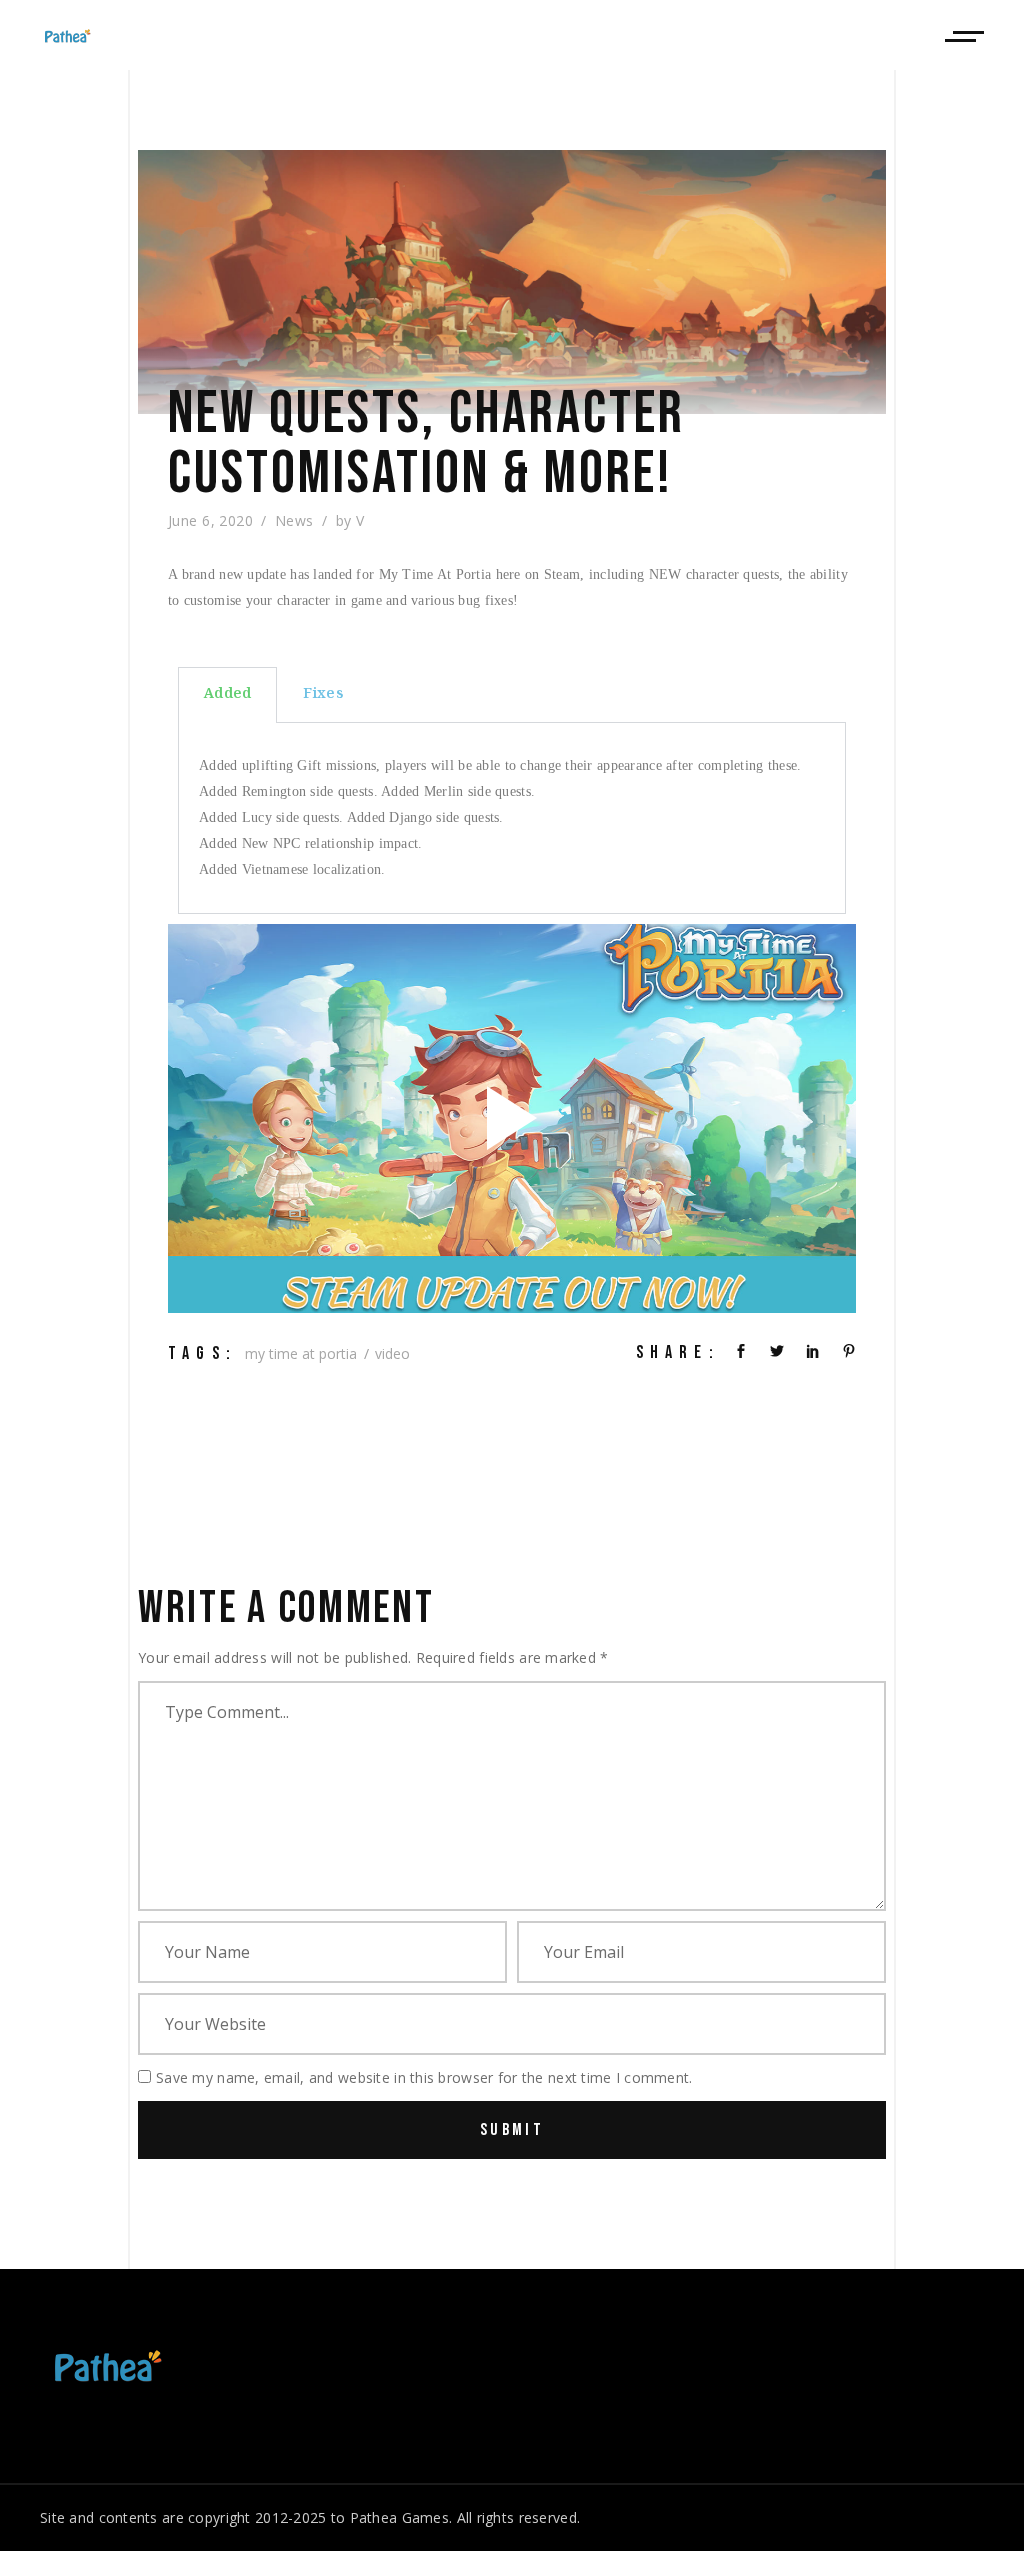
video (392, 1353)
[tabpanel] (512, 818)
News (294, 520)
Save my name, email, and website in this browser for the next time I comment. (424, 2077)
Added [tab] (227, 695)
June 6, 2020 (210, 520)
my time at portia (301, 1353)
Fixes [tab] (322, 695)
